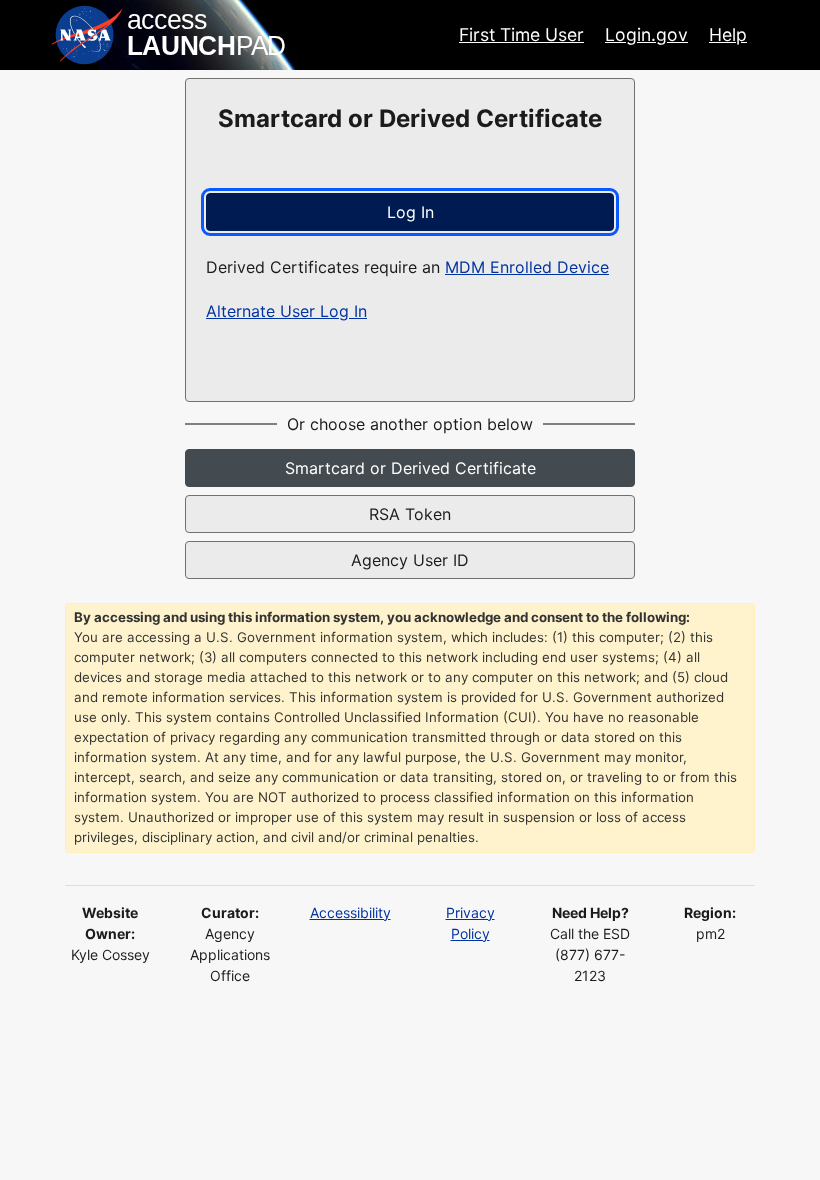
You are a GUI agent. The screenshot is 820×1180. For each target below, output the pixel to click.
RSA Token (410, 514)
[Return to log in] (170, 35)
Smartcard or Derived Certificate (410, 468)
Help (728, 34)
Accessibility (350, 912)
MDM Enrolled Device (527, 267)
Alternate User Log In (286, 311)
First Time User (521, 34)
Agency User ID (410, 560)
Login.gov (646, 34)
